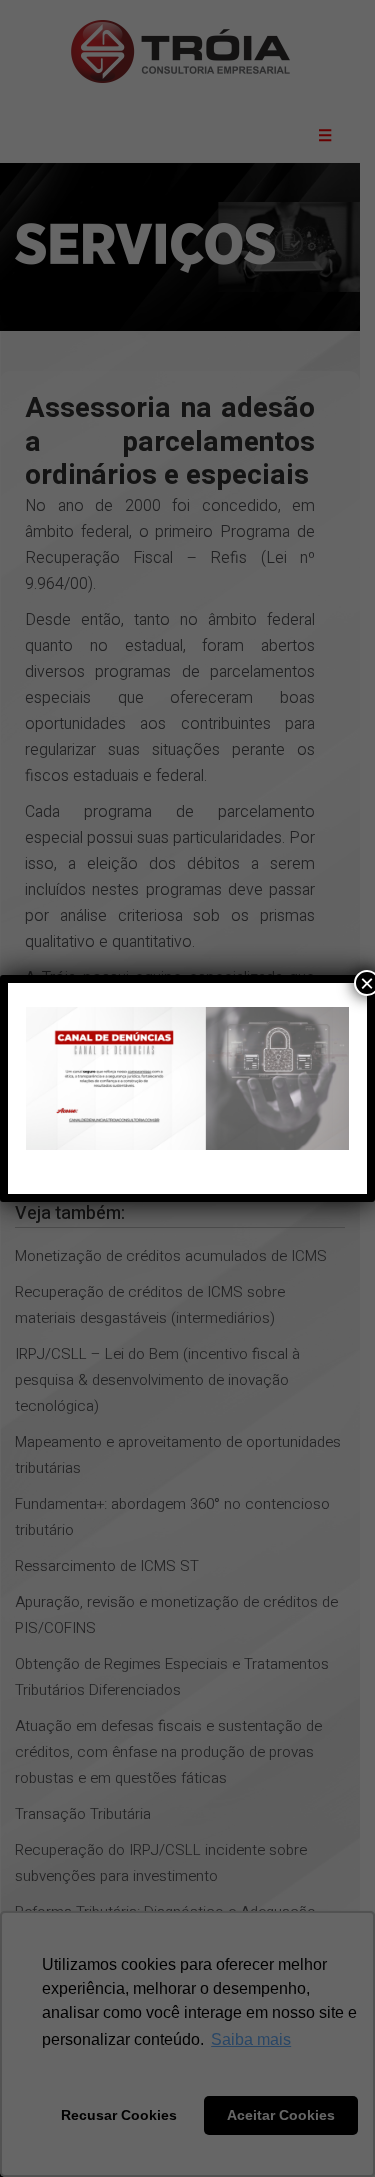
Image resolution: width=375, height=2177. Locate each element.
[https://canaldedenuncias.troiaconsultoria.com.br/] (187, 1078)
